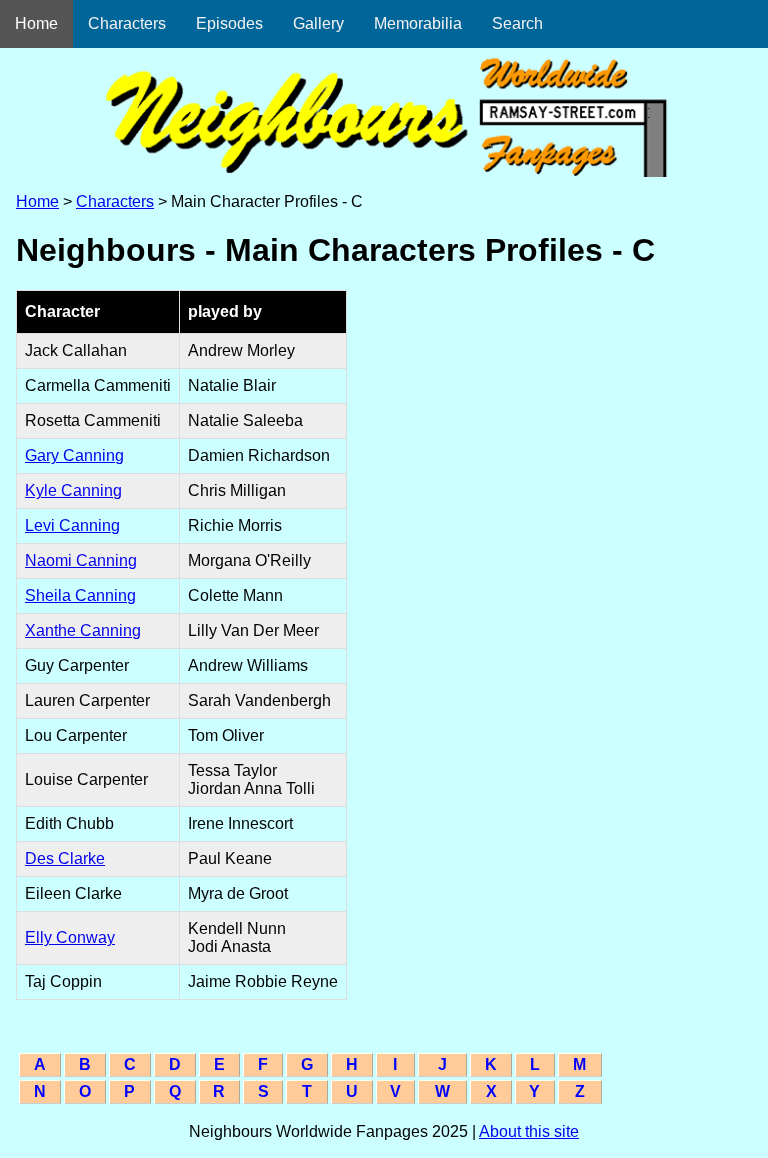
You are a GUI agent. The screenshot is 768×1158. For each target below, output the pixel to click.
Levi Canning (72, 525)
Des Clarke (65, 858)
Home (36, 23)
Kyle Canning (73, 490)
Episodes (229, 23)
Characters (127, 23)
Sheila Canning (80, 595)
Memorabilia (418, 23)
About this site (529, 1131)
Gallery (318, 23)
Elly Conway (70, 937)
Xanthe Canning (83, 630)
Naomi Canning (81, 560)
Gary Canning (74, 455)
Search (517, 23)
